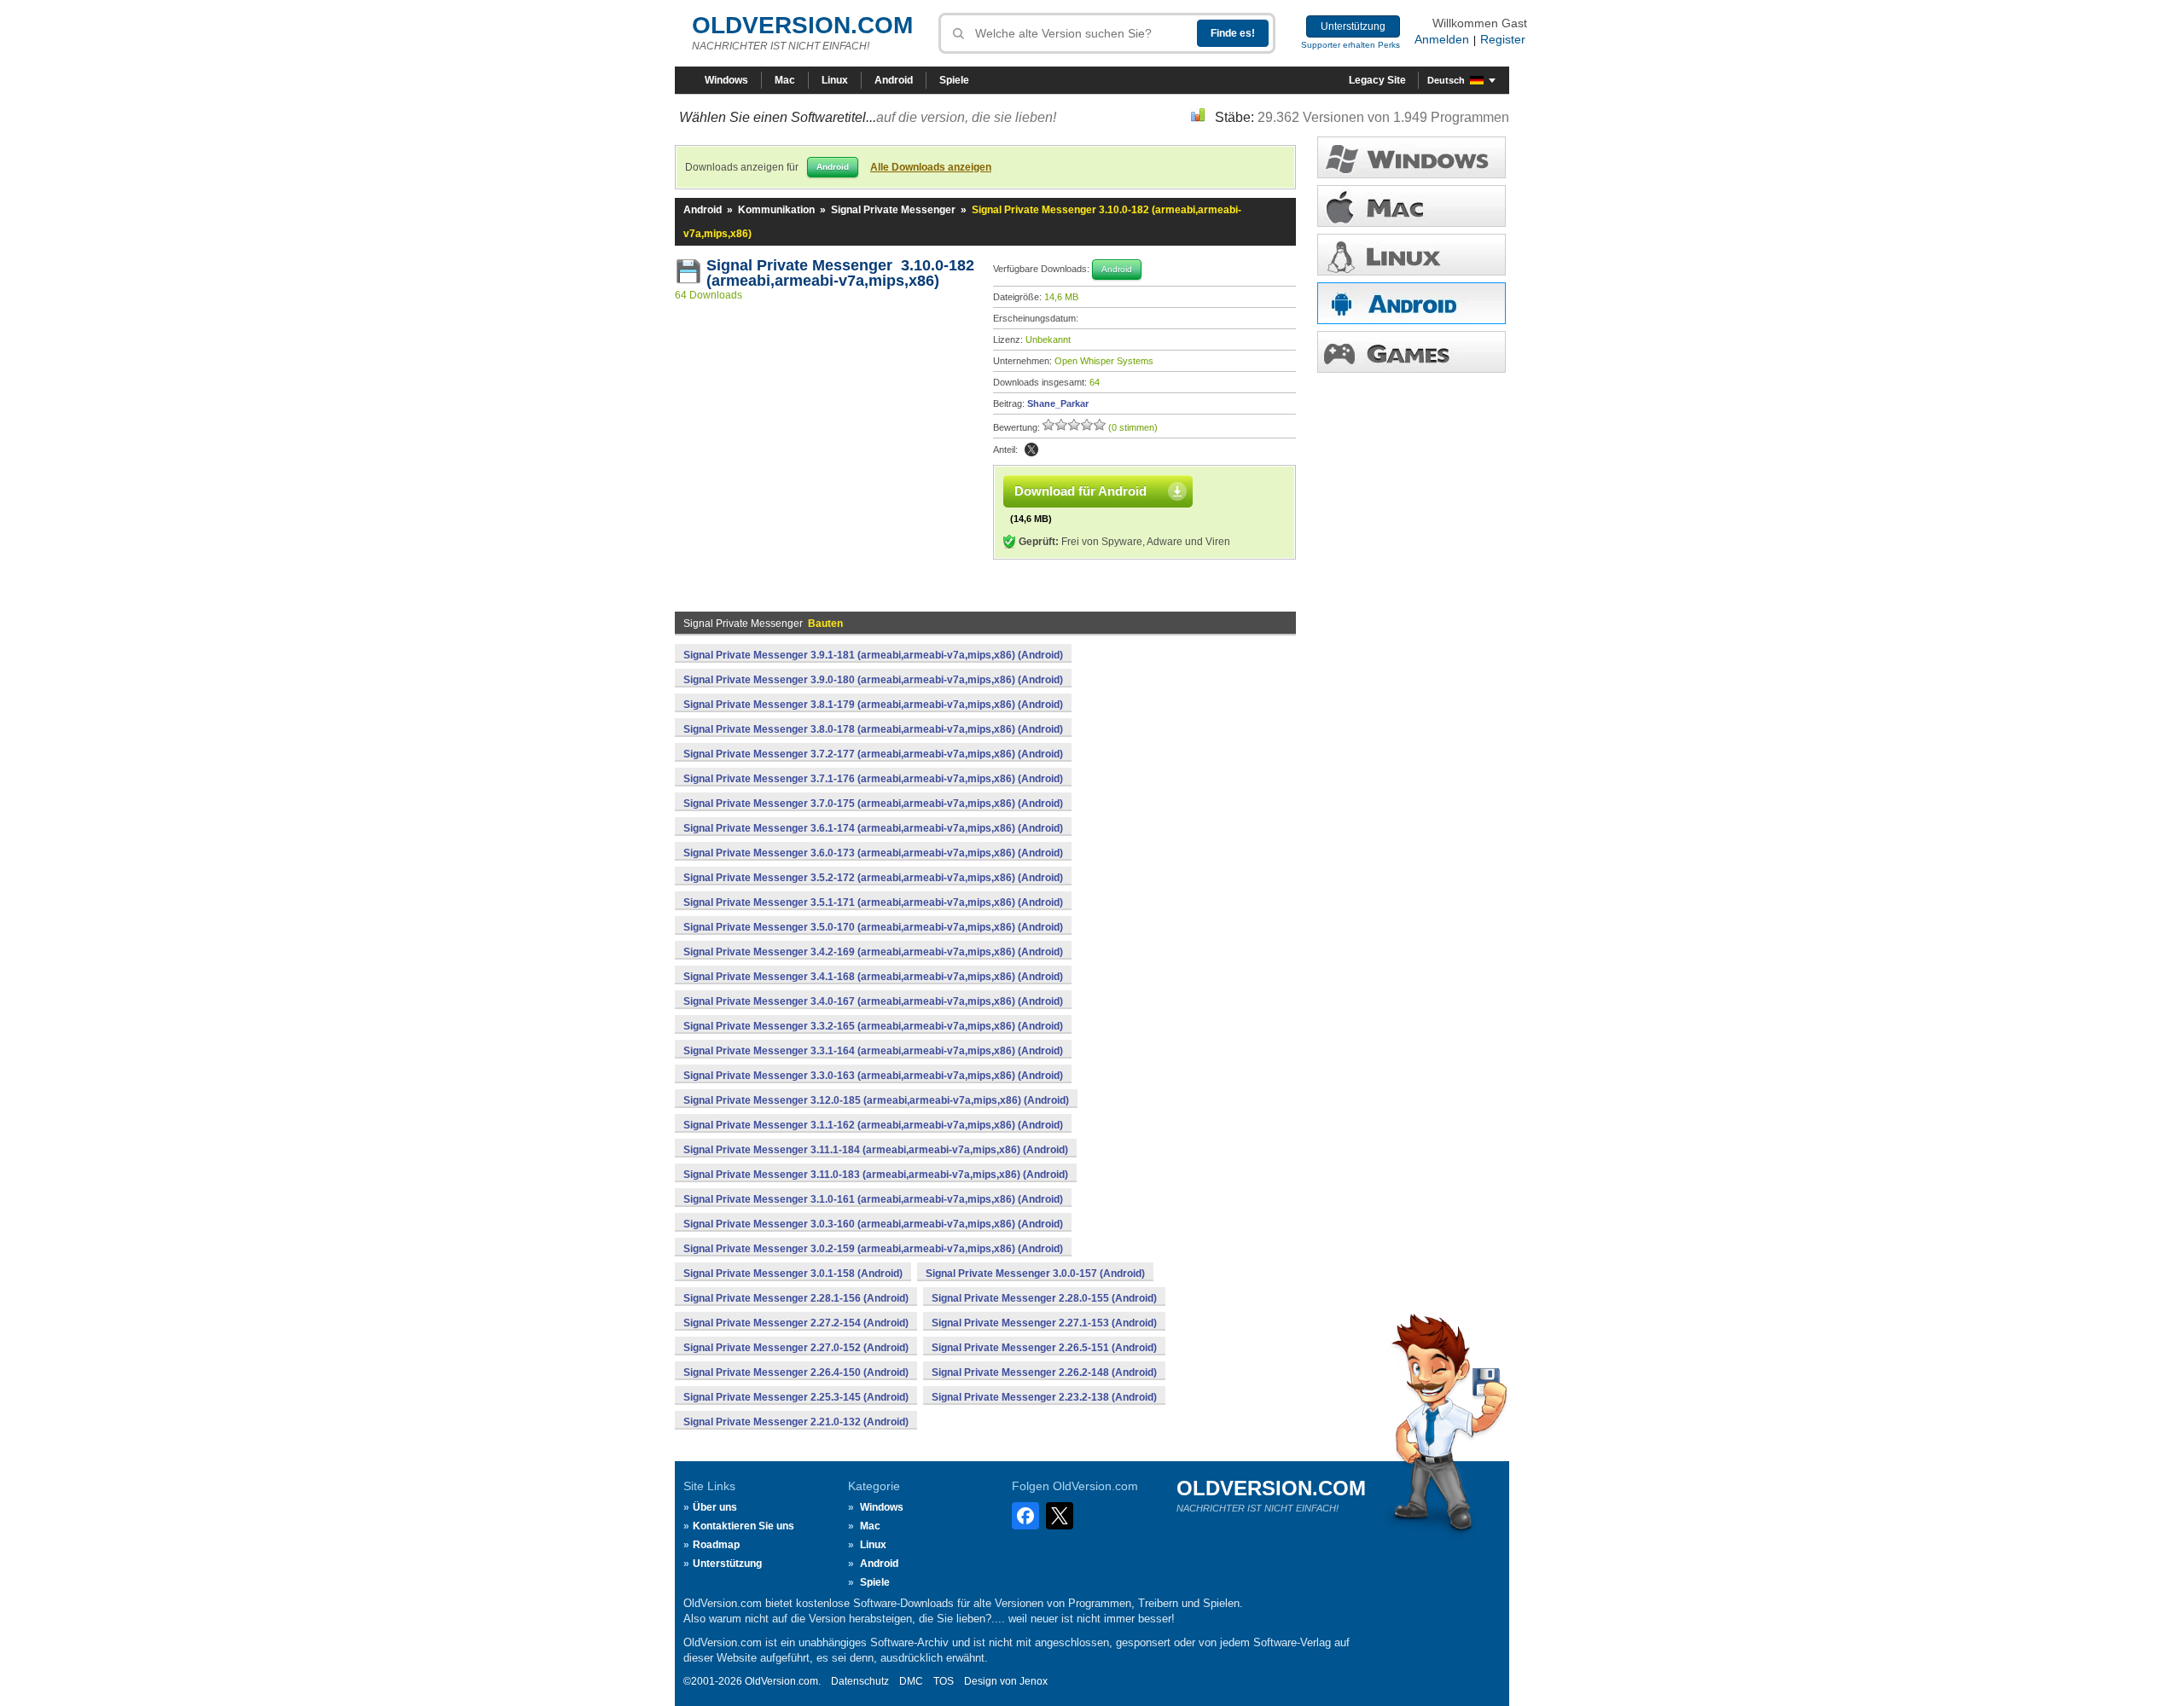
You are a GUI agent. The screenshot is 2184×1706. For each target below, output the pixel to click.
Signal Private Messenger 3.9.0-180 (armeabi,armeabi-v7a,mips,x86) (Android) (873, 680)
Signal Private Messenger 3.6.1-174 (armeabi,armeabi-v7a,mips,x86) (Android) (873, 828)
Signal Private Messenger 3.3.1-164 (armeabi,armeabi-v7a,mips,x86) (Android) (873, 1051)
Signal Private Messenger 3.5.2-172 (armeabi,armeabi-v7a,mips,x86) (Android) (873, 878)
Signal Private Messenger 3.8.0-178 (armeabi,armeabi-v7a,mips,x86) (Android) (873, 729)
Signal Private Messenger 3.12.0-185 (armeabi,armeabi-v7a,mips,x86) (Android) (876, 1100)
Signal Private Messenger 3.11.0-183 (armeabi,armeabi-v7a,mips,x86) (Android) (876, 1175)
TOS (944, 1681)
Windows (726, 80)
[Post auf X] (1031, 450)
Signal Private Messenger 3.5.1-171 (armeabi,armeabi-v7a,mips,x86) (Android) (873, 902)
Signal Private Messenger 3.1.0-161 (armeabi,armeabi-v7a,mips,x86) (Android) (873, 1199)
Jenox (1034, 1681)
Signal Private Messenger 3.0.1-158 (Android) (793, 1274)
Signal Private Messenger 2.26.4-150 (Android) (796, 1372)
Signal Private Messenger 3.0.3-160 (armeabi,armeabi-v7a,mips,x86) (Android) (873, 1224)
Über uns (715, 1507)
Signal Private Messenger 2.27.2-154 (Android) (796, 1323)
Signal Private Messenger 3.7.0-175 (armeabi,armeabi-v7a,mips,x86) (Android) (873, 804)
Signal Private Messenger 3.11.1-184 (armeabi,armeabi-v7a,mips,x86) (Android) (876, 1150)
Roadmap (716, 1545)
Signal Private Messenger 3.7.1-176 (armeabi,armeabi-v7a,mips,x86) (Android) (873, 779)
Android (894, 80)
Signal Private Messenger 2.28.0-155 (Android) (1044, 1298)
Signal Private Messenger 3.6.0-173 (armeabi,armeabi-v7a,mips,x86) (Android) (873, 853)
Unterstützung (1353, 26)
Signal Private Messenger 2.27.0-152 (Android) (796, 1348)
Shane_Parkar (1058, 403)
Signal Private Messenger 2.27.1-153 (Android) (1044, 1323)
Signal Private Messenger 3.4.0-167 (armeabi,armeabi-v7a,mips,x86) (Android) (873, 1001)
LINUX (1411, 255)
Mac (785, 80)
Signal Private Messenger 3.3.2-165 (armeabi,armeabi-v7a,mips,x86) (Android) (873, 1026)
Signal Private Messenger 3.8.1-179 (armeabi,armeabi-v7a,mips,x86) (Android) (873, 705)
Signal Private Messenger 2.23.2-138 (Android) (1044, 1397)
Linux (835, 80)
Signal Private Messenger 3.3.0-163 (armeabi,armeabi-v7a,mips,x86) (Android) (873, 1076)
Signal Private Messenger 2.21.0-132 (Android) (796, 1422)
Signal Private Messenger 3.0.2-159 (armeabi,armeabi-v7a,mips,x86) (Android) (873, 1249)
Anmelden (1442, 39)
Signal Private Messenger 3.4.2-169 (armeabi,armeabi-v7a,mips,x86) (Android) (873, 952)
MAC (1411, 206)
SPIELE (1411, 352)
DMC (911, 1681)
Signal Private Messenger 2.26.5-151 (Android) (1044, 1348)
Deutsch (1446, 80)
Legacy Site (1377, 80)
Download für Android (1080, 491)
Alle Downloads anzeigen (931, 167)
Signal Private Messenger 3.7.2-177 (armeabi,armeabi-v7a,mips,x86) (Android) (873, 754)
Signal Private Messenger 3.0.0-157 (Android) (1035, 1274)
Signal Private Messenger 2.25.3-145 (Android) (796, 1397)
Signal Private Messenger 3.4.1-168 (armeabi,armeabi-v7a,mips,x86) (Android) (873, 977)
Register (1503, 39)
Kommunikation (776, 210)
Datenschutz (860, 1681)
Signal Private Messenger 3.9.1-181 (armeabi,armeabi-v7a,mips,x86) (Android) (873, 655)
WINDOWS (1411, 157)
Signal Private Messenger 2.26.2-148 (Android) (1044, 1372)
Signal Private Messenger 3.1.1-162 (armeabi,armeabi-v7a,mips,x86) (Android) (873, 1125)
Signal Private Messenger (893, 210)
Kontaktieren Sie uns (743, 1526)
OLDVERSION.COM (802, 25)
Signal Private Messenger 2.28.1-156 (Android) (796, 1298)
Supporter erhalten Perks (1350, 45)
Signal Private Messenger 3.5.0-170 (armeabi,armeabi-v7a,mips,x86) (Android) (873, 927)
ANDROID (1411, 303)
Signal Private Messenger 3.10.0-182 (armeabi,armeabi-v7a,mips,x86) (840, 273)
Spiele (954, 80)
